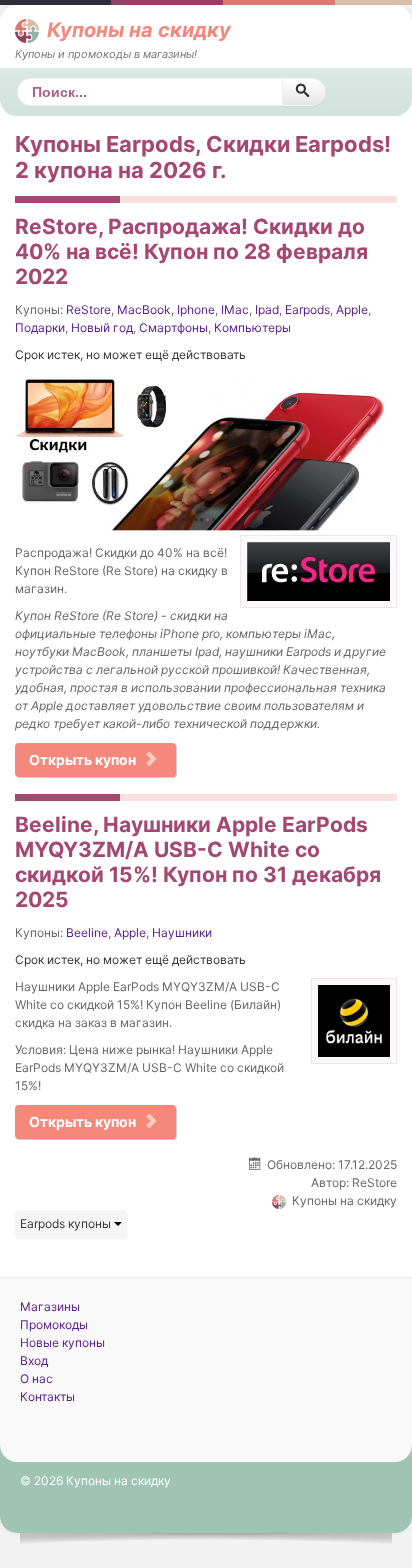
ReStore (88, 309)
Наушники (182, 932)
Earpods (307, 309)
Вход (34, 1360)
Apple (352, 309)
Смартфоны (173, 327)
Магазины (50, 1306)
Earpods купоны (67, 1223)
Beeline (87, 932)
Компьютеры (252, 327)
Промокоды (54, 1324)
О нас (36, 1378)
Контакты (47, 1396)
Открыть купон (82, 759)
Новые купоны (62, 1342)
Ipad (267, 309)
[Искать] (303, 92)
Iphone (196, 309)
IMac (235, 309)
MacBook (144, 309)
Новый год (102, 327)
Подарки (40, 327)
